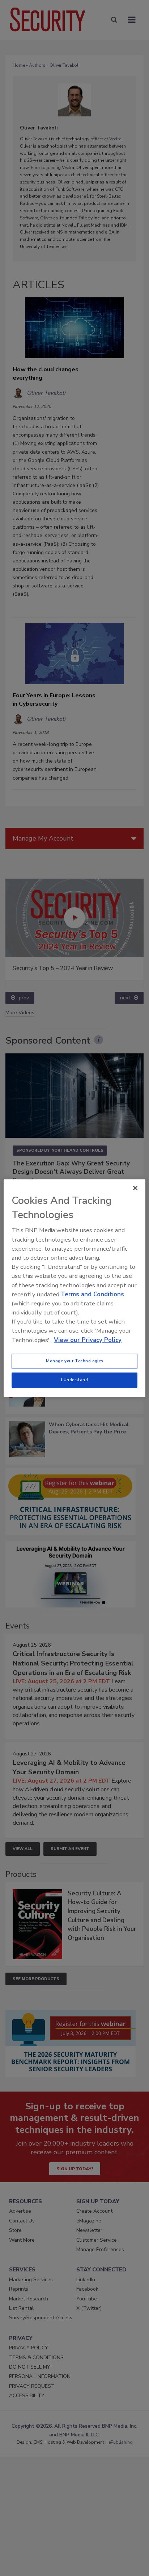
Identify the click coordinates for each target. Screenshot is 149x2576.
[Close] (135, 1188)
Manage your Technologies (74, 1361)
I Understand (75, 1380)
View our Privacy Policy (88, 1340)
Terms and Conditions (92, 1294)
